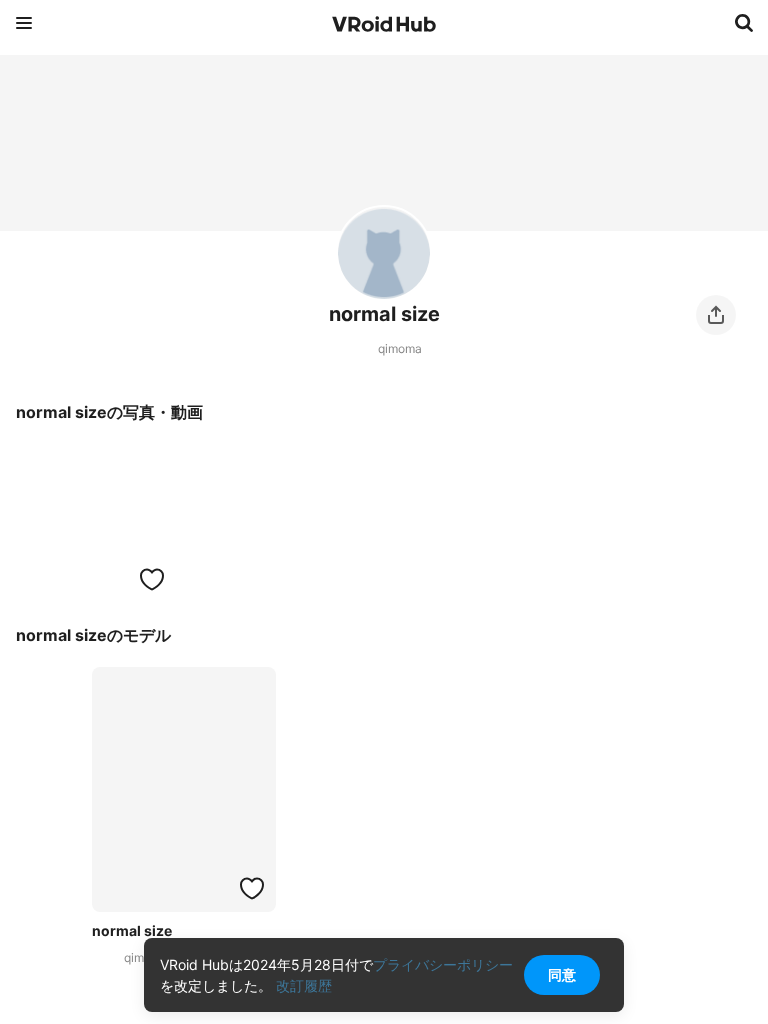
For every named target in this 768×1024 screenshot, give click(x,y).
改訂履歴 (304, 985)
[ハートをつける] (152, 579)
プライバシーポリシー (443, 964)
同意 (562, 974)
